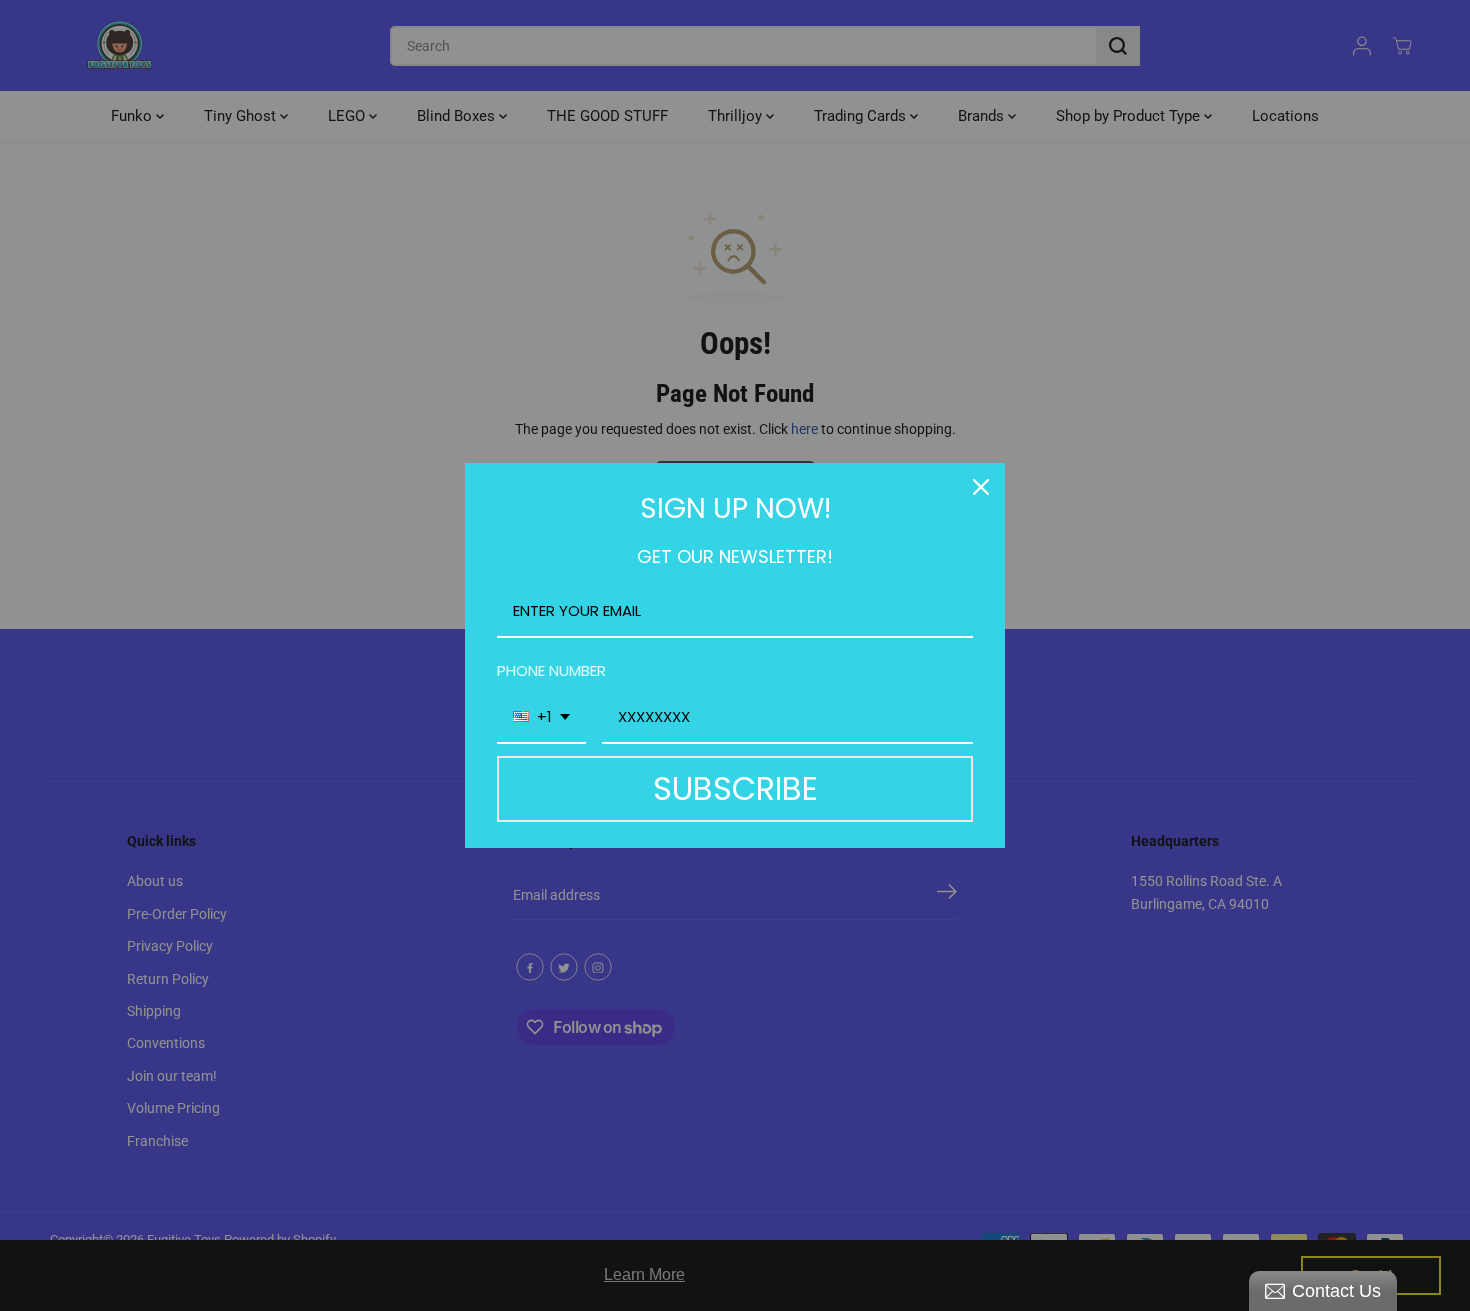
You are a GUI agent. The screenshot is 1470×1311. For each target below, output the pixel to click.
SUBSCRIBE (735, 788)
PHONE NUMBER (551, 670)
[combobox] (541, 718)
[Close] (981, 487)
